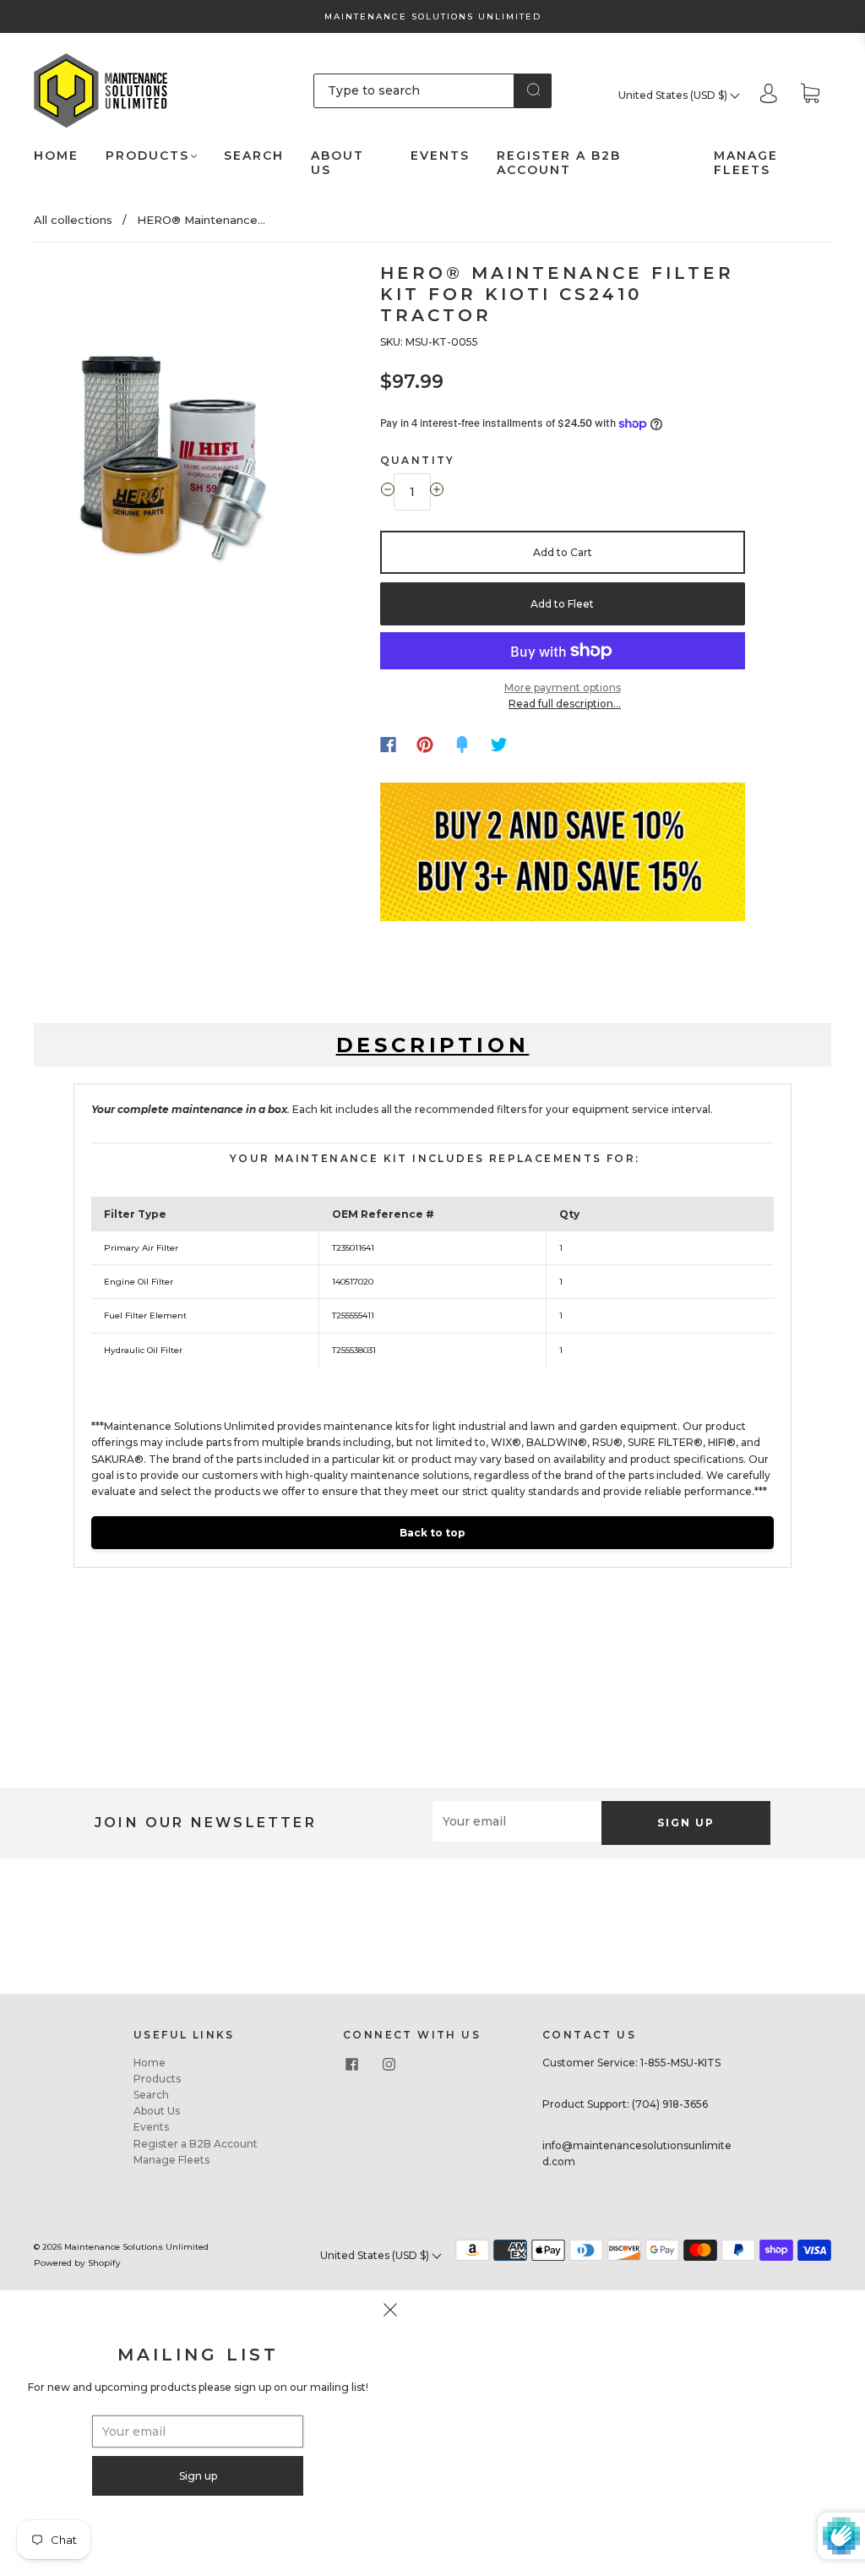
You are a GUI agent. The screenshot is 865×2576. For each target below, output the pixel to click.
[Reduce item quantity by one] (388, 492)
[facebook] (351, 2065)
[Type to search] (414, 90)
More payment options (563, 688)
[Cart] (810, 95)
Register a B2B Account (559, 164)
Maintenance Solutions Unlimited (136, 2247)
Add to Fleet (562, 604)
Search (254, 156)
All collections (73, 220)
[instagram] (389, 2065)
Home (56, 156)
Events (440, 156)
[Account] (769, 95)
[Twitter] (499, 745)
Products (147, 156)
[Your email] (517, 1821)
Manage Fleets (746, 164)
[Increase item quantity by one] (437, 492)
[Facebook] (388, 745)
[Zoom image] (173, 434)
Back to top (432, 1533)
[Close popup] (390, 2312)
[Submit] (533, 90)
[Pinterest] (425, 745)
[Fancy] (462, 745)
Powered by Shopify (77, 2263)
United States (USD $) (674, 95)
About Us (337, 164)
